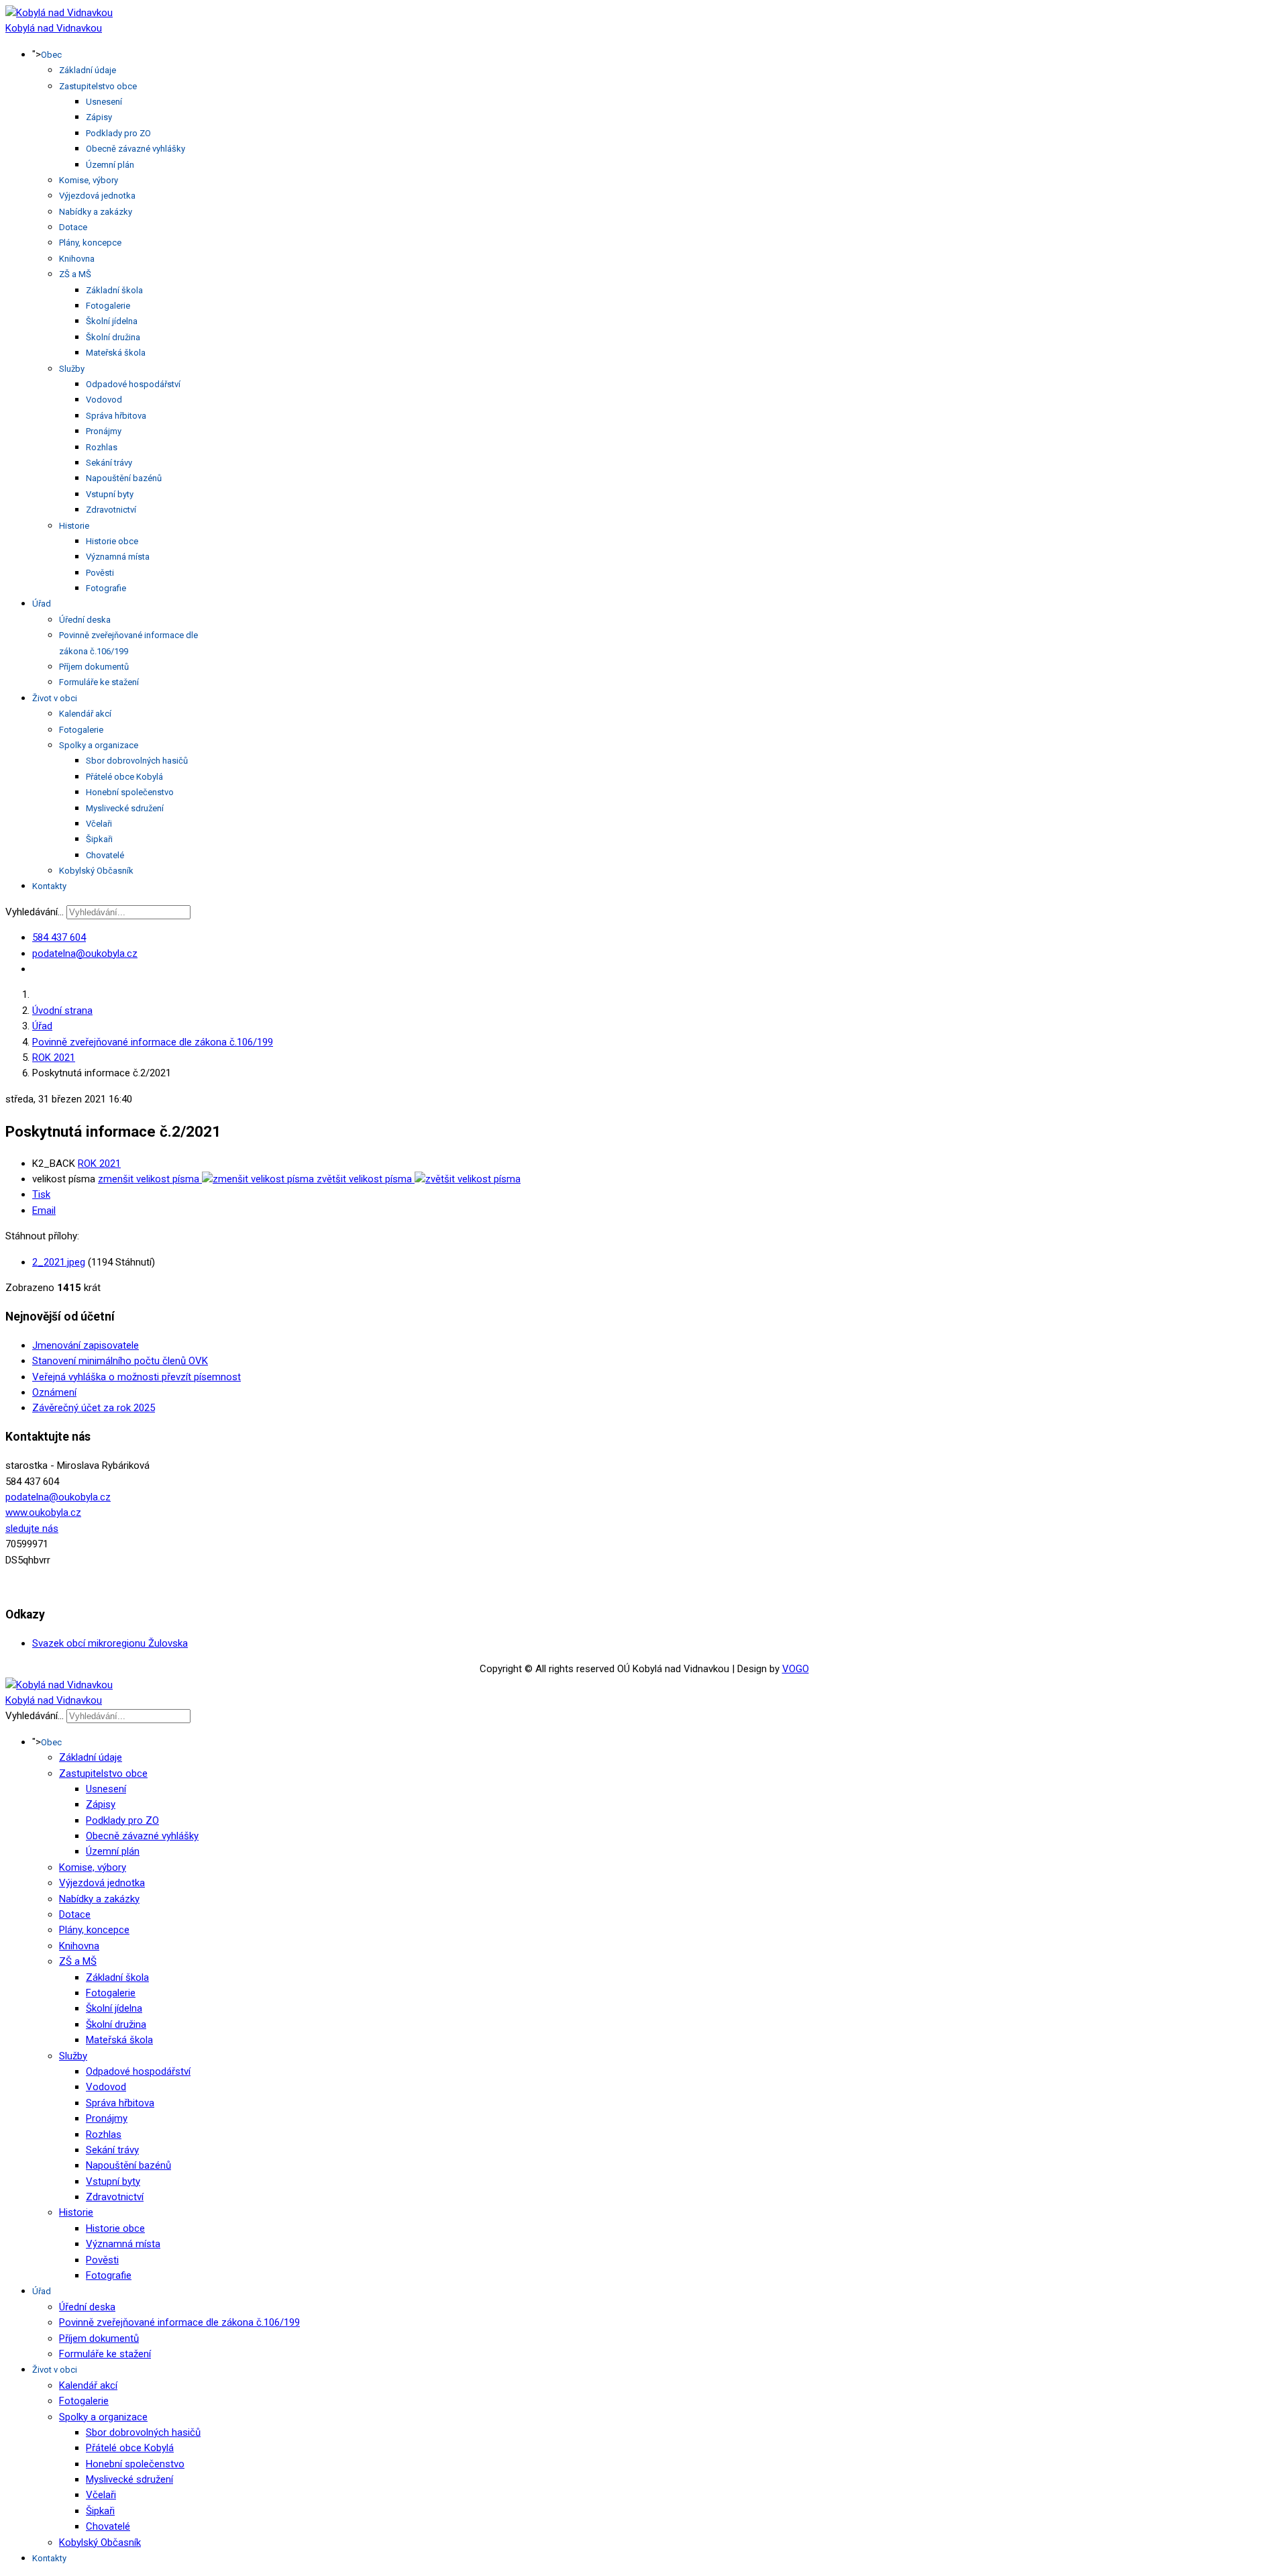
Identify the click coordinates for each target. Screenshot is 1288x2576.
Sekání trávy (109, 463)
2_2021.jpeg (59, 1262)
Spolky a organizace (99, 745)
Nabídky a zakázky (96, 212)
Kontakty (49, 886)
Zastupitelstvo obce (98, 86)
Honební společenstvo (130, 792)
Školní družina (113, 337)
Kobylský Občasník (96, 871)
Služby (72, 369)
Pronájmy (104, 431)
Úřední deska (85, 620)
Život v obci (55, 698)
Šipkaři (99, 839)
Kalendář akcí (85, 714)
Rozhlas (102, 447)
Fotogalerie (108, 306)
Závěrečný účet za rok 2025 (94, 1408)
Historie (74, 526)
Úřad (42, 604)
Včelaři (99, 824)
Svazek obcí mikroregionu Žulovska (110, 1643)
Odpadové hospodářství (133, 384)
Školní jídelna (112, 321)
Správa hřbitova (116, 416)
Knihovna (77, 259)
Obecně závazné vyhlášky (136, 149)
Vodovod (104, 400)
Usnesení (104, 102)
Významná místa (118, 557)
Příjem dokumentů (94, 667)
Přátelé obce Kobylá (124, 777)
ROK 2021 (99, 1164)
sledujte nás (32, 1529)
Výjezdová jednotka (97, 196)
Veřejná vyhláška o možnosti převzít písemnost (137, 1377)
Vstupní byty (110, 494)
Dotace (73, 227)
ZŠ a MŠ (75, 274)
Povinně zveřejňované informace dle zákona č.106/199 (179, 2322)
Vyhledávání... (35, 912)
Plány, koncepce (90, 243)
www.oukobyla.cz (43, 1512)
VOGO (796, 1669)
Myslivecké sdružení (125, 808)
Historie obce (112, 541)
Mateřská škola (116, 353)
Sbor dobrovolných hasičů (137, 761)
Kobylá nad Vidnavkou (54, 28)
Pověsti (100, 573)
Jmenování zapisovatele (86, 1345)
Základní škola (114, 290)
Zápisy (99, 117)
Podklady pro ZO (118, 133)
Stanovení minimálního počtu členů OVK (120, 1361)
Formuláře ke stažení (99, 682)
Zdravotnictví (111, 510)
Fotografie (106, 588)
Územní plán (110, 165)
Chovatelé (105, 855)
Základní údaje (88, 70)
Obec (51, 55)
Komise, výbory (89, 180)
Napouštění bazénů (124, 478)
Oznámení (54, 1392)
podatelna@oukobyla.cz (85, 954)
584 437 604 (59, 937)
